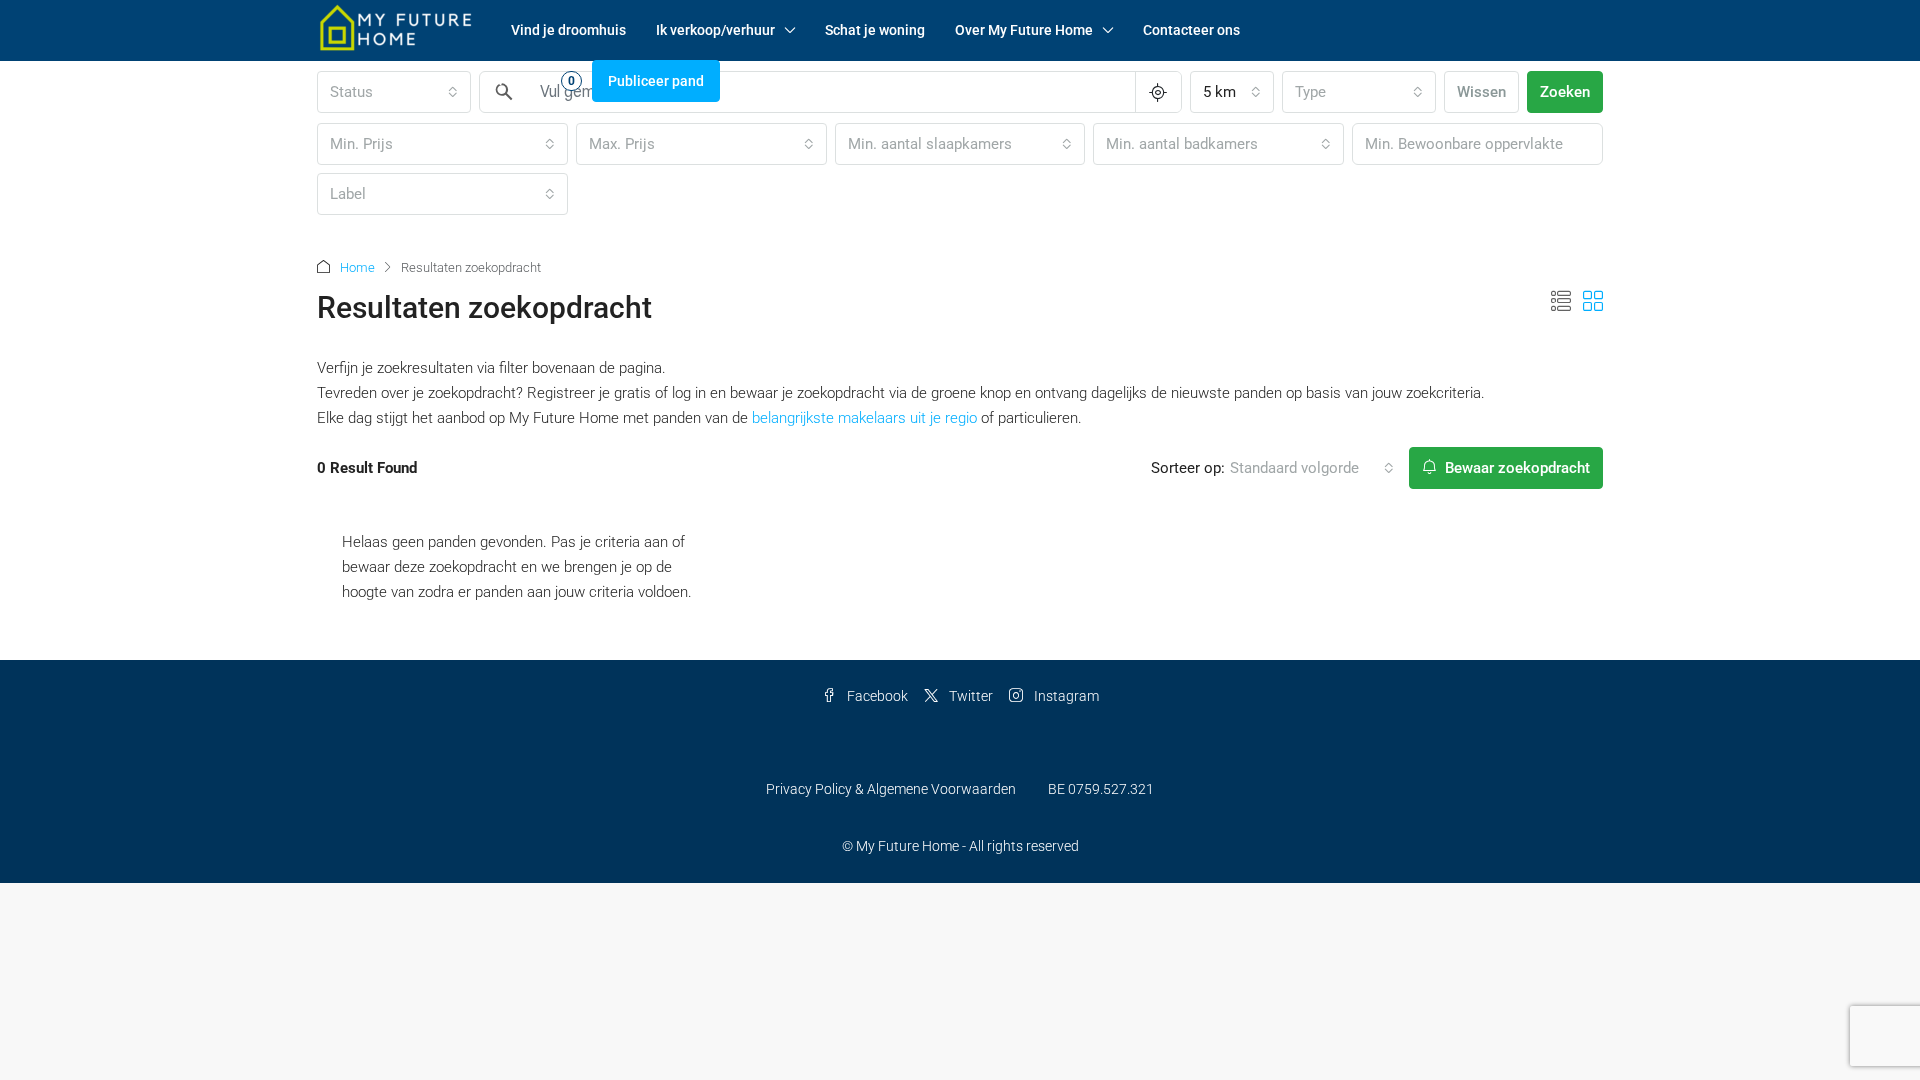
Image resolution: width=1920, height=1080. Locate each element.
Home (357, 267)
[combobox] (1232, 92)
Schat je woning (875, 30)
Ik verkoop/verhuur (715, 30)
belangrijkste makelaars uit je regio (864, 418)
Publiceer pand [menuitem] (656, 81)
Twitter (969, 696)
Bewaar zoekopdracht (1515, 468)
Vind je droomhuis (568, 30)
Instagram (1065, 696)
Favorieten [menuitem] (528, 80)
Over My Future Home (1024, 30)
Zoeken (1565, 92)
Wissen (1481, 92)
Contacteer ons (1191, 30)
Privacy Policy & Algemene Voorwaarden (891, 789)
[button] (1561, 302)
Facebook (876, 696)
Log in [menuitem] (346, 81)
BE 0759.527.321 (1101, 789)
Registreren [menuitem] (423, 81)
